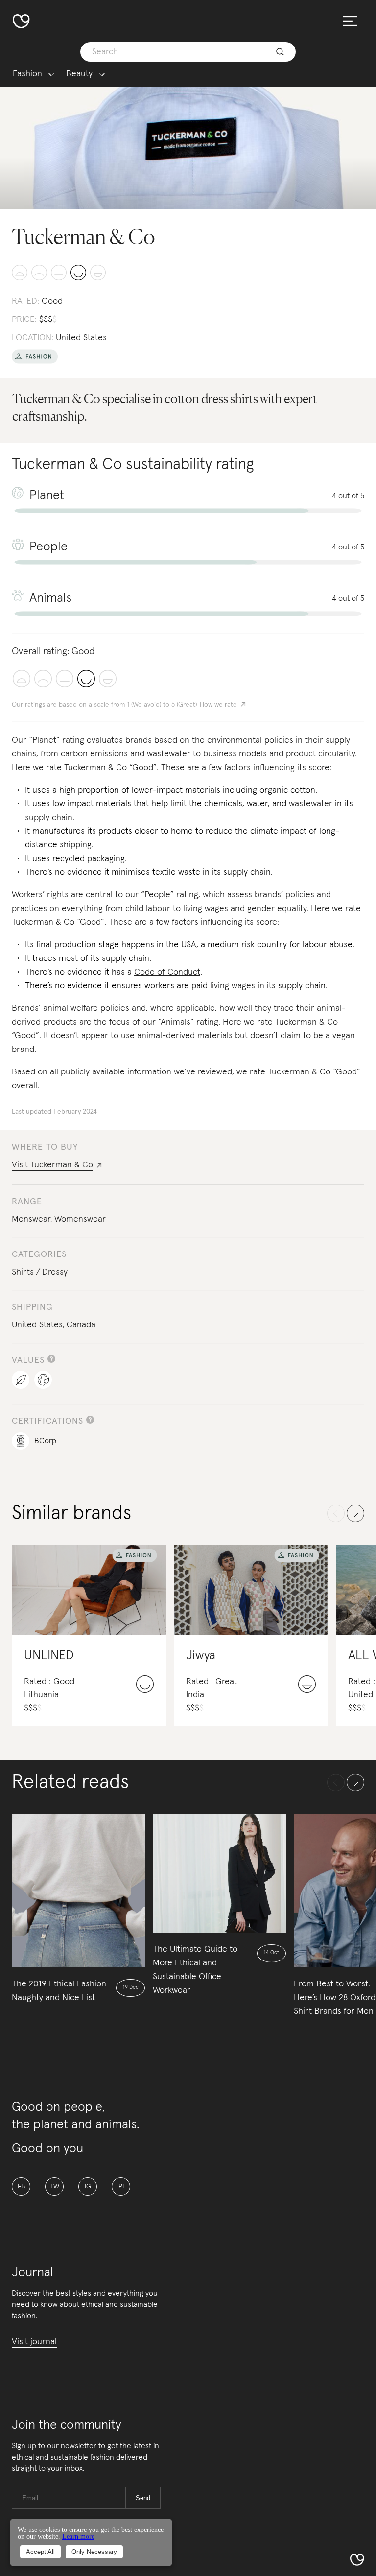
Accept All (40, 2552)
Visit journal (34, 2342)
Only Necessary (94, 2552)
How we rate (218, 705)
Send (143, 2498)
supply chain (49, 818)
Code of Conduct (167, 972)
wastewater (311, 804)
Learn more (78, 2537)
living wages (233, 986)
